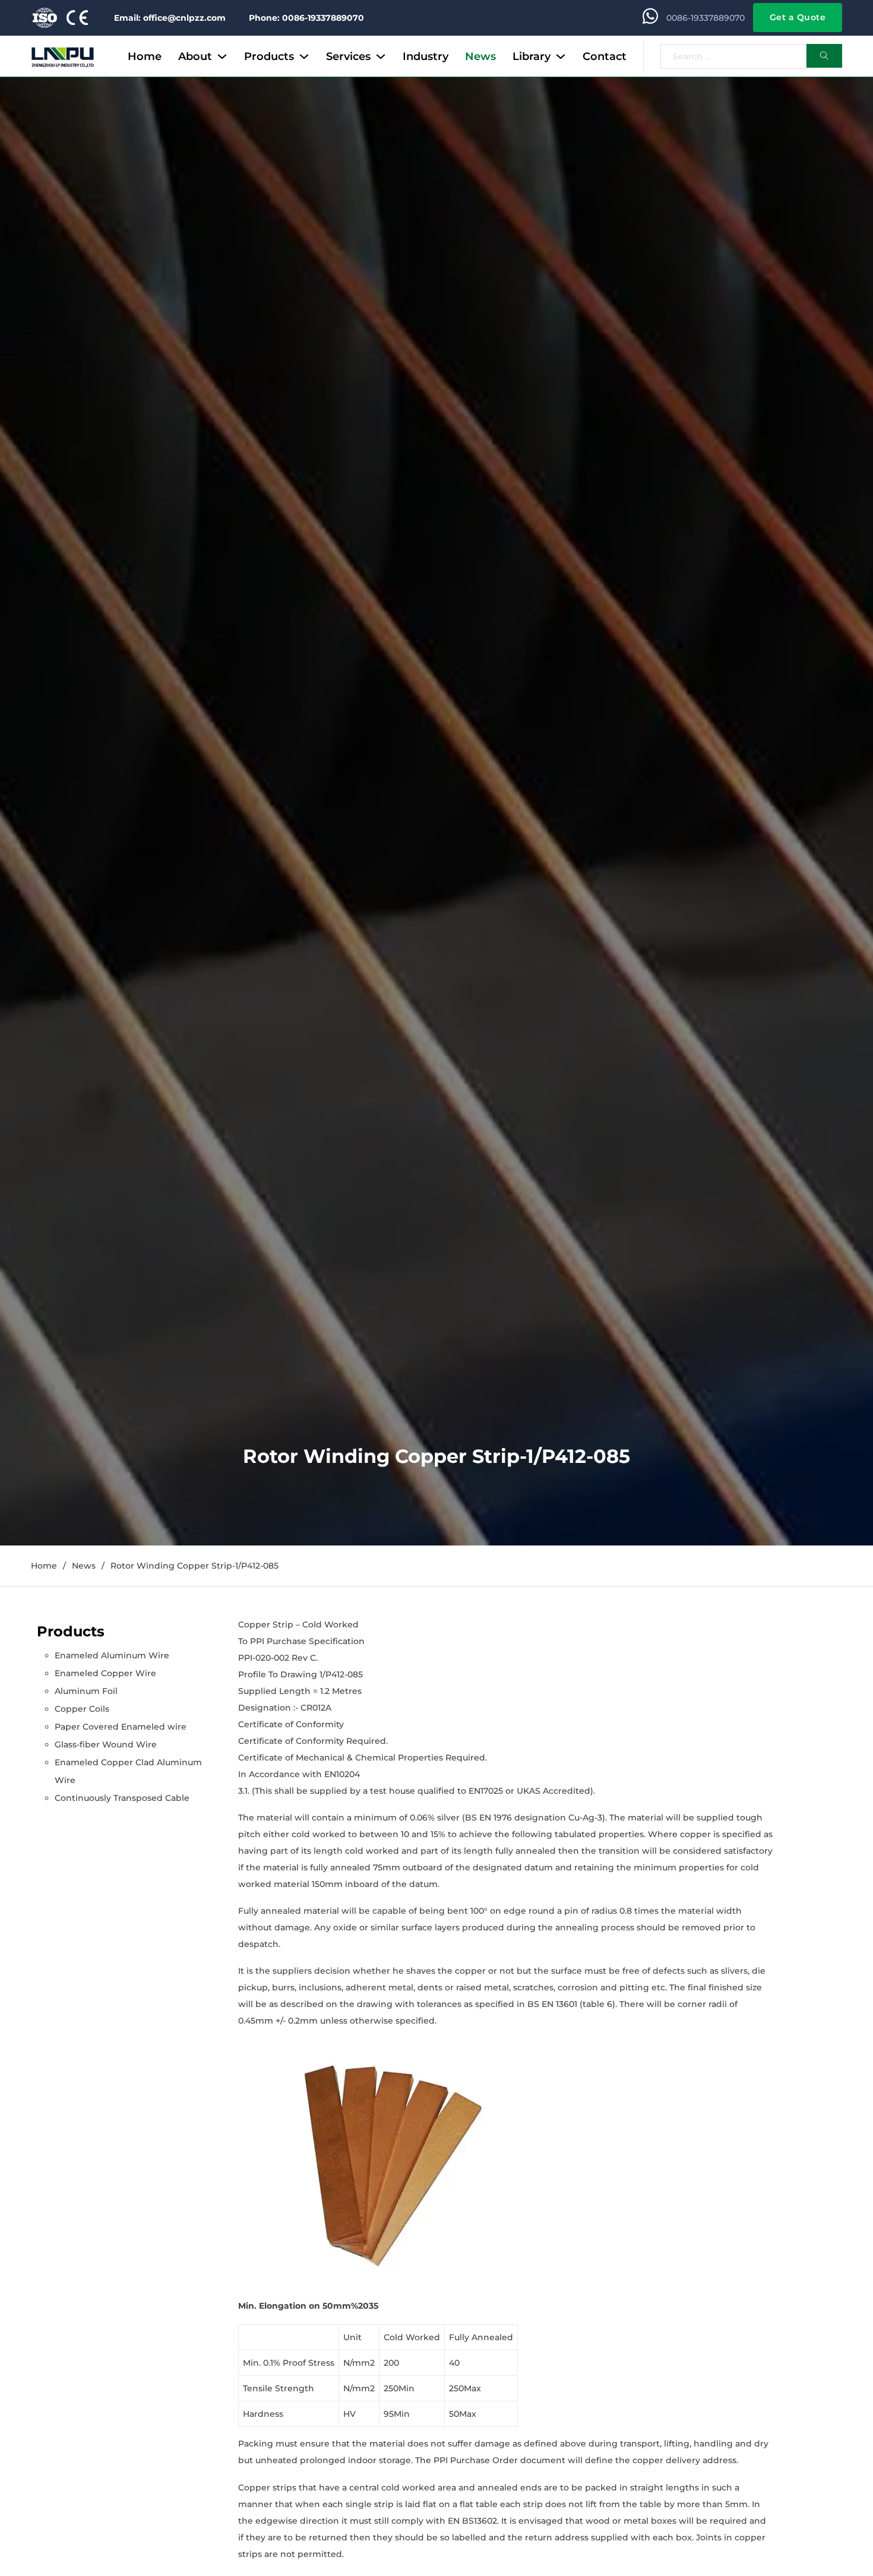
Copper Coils (82, 1709)
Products (269, 56)
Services (348, 56)
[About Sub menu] (222, 56)
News (480, 56)
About (195, 56)
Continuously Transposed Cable (122, 1798)
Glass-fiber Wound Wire (106, 1744)
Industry (426, 56)
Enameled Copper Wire (105, 1673)
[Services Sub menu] (381, 56)
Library (532, 56)
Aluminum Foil (86, 1691)
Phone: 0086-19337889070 (306, 18)
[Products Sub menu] (304, 56)
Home (145, 56)
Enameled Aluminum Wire (112, 1655)
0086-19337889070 (706, 18)
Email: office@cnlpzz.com (170, 18)
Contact (605, 56)
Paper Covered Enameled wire (121, 1727)
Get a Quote (798, 17)
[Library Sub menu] (561, 56)
